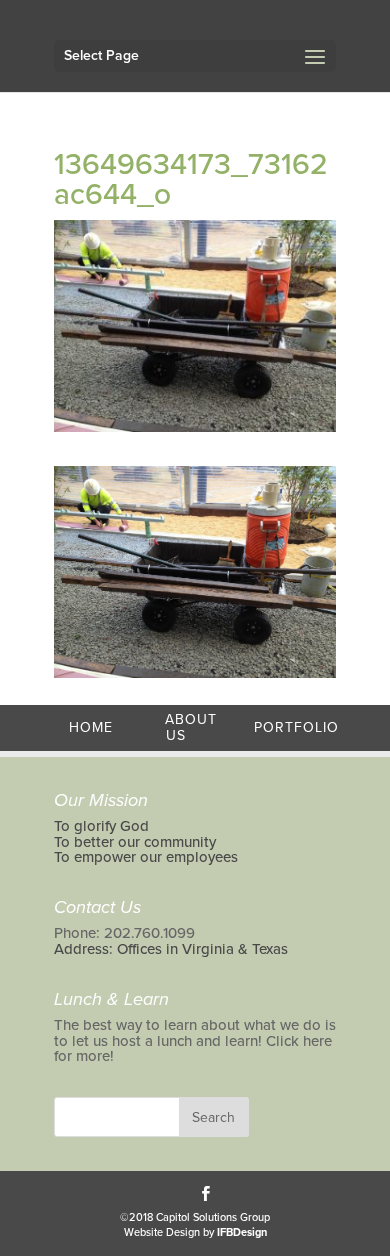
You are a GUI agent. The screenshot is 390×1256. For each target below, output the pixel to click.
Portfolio (296, 727)
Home (91, 727)
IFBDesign (242, 1232)
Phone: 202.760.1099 (124, 933)
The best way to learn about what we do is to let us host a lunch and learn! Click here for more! (195, 1040)
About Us (191, 727)
